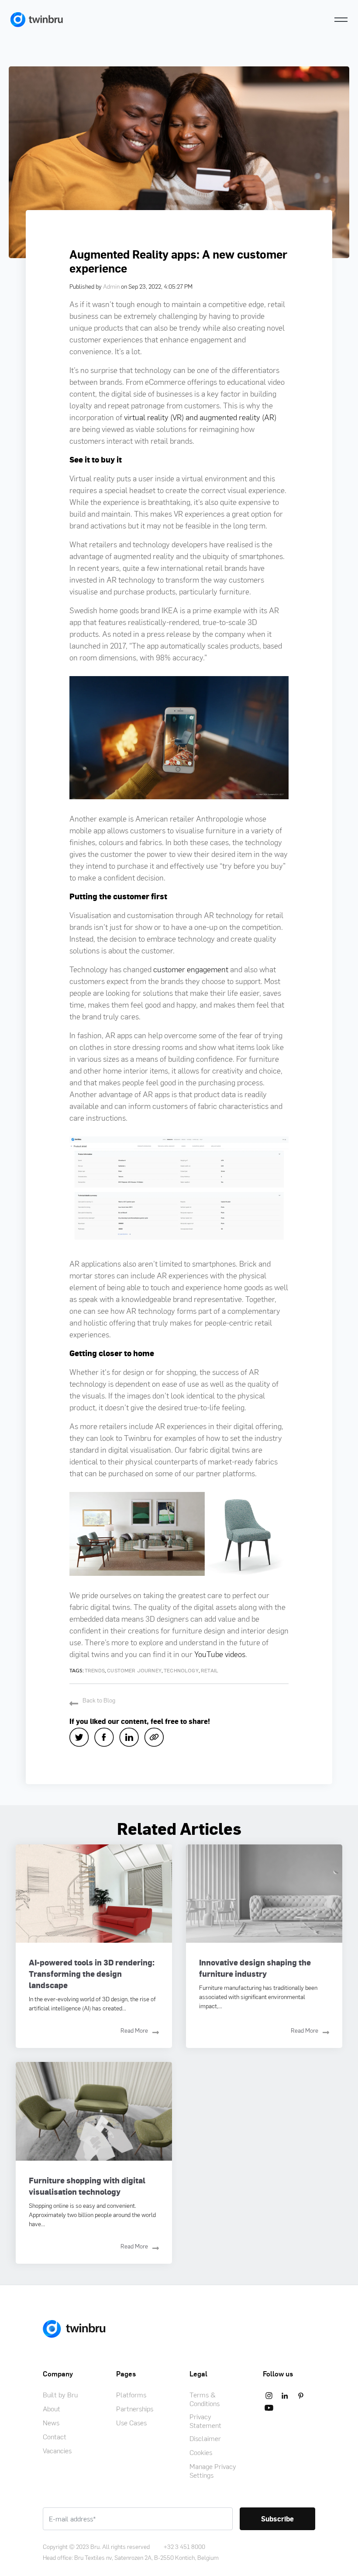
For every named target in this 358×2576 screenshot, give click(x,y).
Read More (134, 2030)
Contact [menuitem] (55, 2437)
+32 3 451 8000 (184, 2547)
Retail (210, 1671)
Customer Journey (134, 1671)
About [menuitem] (52, 2409)
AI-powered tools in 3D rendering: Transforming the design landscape (92, 1973)
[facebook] (107, 1737)
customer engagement (191, 969)
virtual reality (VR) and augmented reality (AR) (200, 417)
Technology (181, 1671)
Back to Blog (99, 1700)
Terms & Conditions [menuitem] (205, 2399)
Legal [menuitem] (198, 2374)
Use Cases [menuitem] (131, 2423)
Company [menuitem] (58, 2374)
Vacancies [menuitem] (57, 2451)
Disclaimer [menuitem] (205, 2438)
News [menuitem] (51, 2423)
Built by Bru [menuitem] (60, 2395)
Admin (111, 286)
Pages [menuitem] (126, 2374)
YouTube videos (220, 1654)
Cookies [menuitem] (201, 2452)
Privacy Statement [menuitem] (205, 2421)
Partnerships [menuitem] (135, 2409)
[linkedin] (132, 1737)
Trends (95, 1671)
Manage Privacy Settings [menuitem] (213, 2471)
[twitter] (82, 1737)
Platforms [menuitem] (131, 2395)
